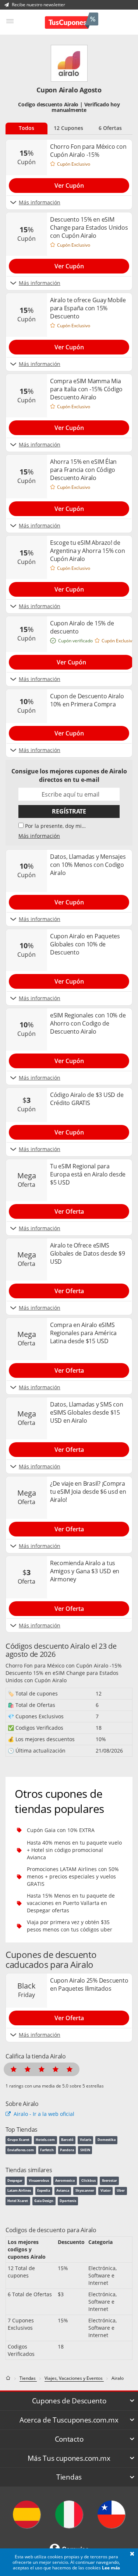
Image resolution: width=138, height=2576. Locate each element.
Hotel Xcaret (18, 2201)
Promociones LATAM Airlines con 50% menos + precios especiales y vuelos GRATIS (73, 1876)
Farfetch (47, 2150)
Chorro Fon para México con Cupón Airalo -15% (64, 1665)
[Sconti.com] (69, 2514)
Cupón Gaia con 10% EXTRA (61, 1830)
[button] (132, 2554)
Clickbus (89, 2180)
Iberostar (109, 2180)
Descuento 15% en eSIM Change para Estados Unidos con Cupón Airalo (62, 1677)
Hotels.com (45, 2140)
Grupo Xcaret (18, 2140)
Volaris (86, 2140)
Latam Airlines (19, 2190)
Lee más (111, 2568)
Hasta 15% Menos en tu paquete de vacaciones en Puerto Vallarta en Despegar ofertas (71, 1903)
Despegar (15, 2180)
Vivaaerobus (39, 2180)
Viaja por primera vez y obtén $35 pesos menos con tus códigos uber (70, 1926)
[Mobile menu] (10, 21)
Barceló (67, 2140)
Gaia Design (44, 2201)
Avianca (63, 2190)
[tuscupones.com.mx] (9, 2378)
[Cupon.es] (27, 2514)
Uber (121, 2190)
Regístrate (69, 811)
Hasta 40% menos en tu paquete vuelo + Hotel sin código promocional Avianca (74, 1850)
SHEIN (85, 2150)
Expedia (44, 2190)
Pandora (67, 2150)
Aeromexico (65, 2180)
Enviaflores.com (21, 2150)
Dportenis (68, 2201)
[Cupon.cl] (111, 2514)
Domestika (107, 2140)
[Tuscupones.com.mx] (72, 22)
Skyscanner (85, 2190)
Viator (106, 2190)
